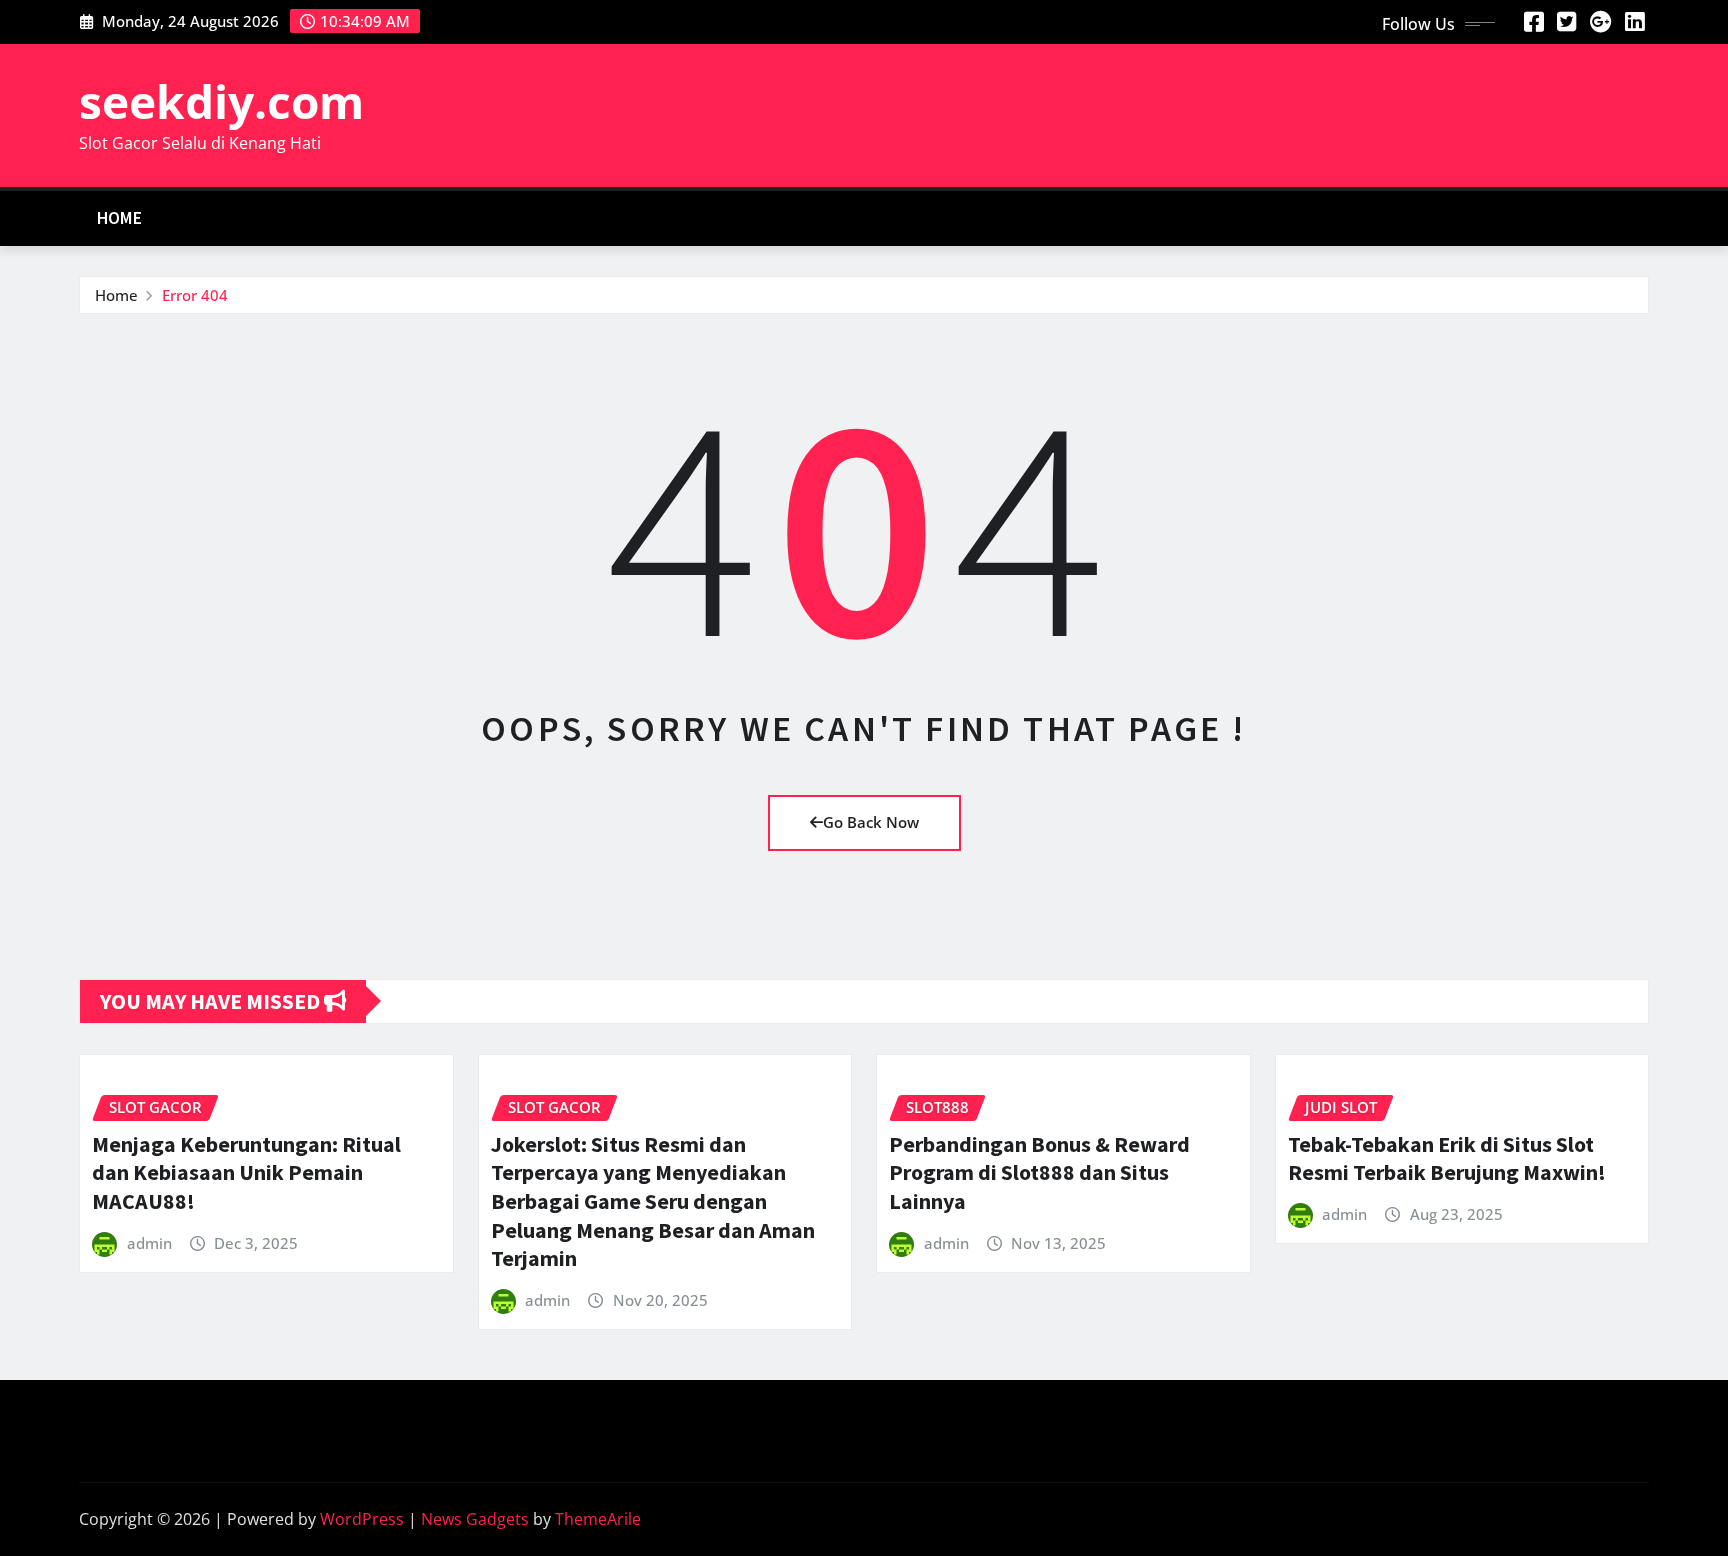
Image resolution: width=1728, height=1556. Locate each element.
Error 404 (195, 295)
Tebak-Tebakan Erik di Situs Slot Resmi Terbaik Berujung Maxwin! (1447, 1158)
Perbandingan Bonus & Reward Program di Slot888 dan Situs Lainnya (1039, 1172)
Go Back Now (871, 822)
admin (149, 1243)
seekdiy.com (221, 101)
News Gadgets (475, 1519)
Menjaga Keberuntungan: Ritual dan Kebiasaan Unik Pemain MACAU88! (246, 1172)
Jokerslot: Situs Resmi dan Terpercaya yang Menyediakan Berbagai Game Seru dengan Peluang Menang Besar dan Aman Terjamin (653, 1201)
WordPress (362, 1519)
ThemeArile (598, 1519)
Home (120, 218)
